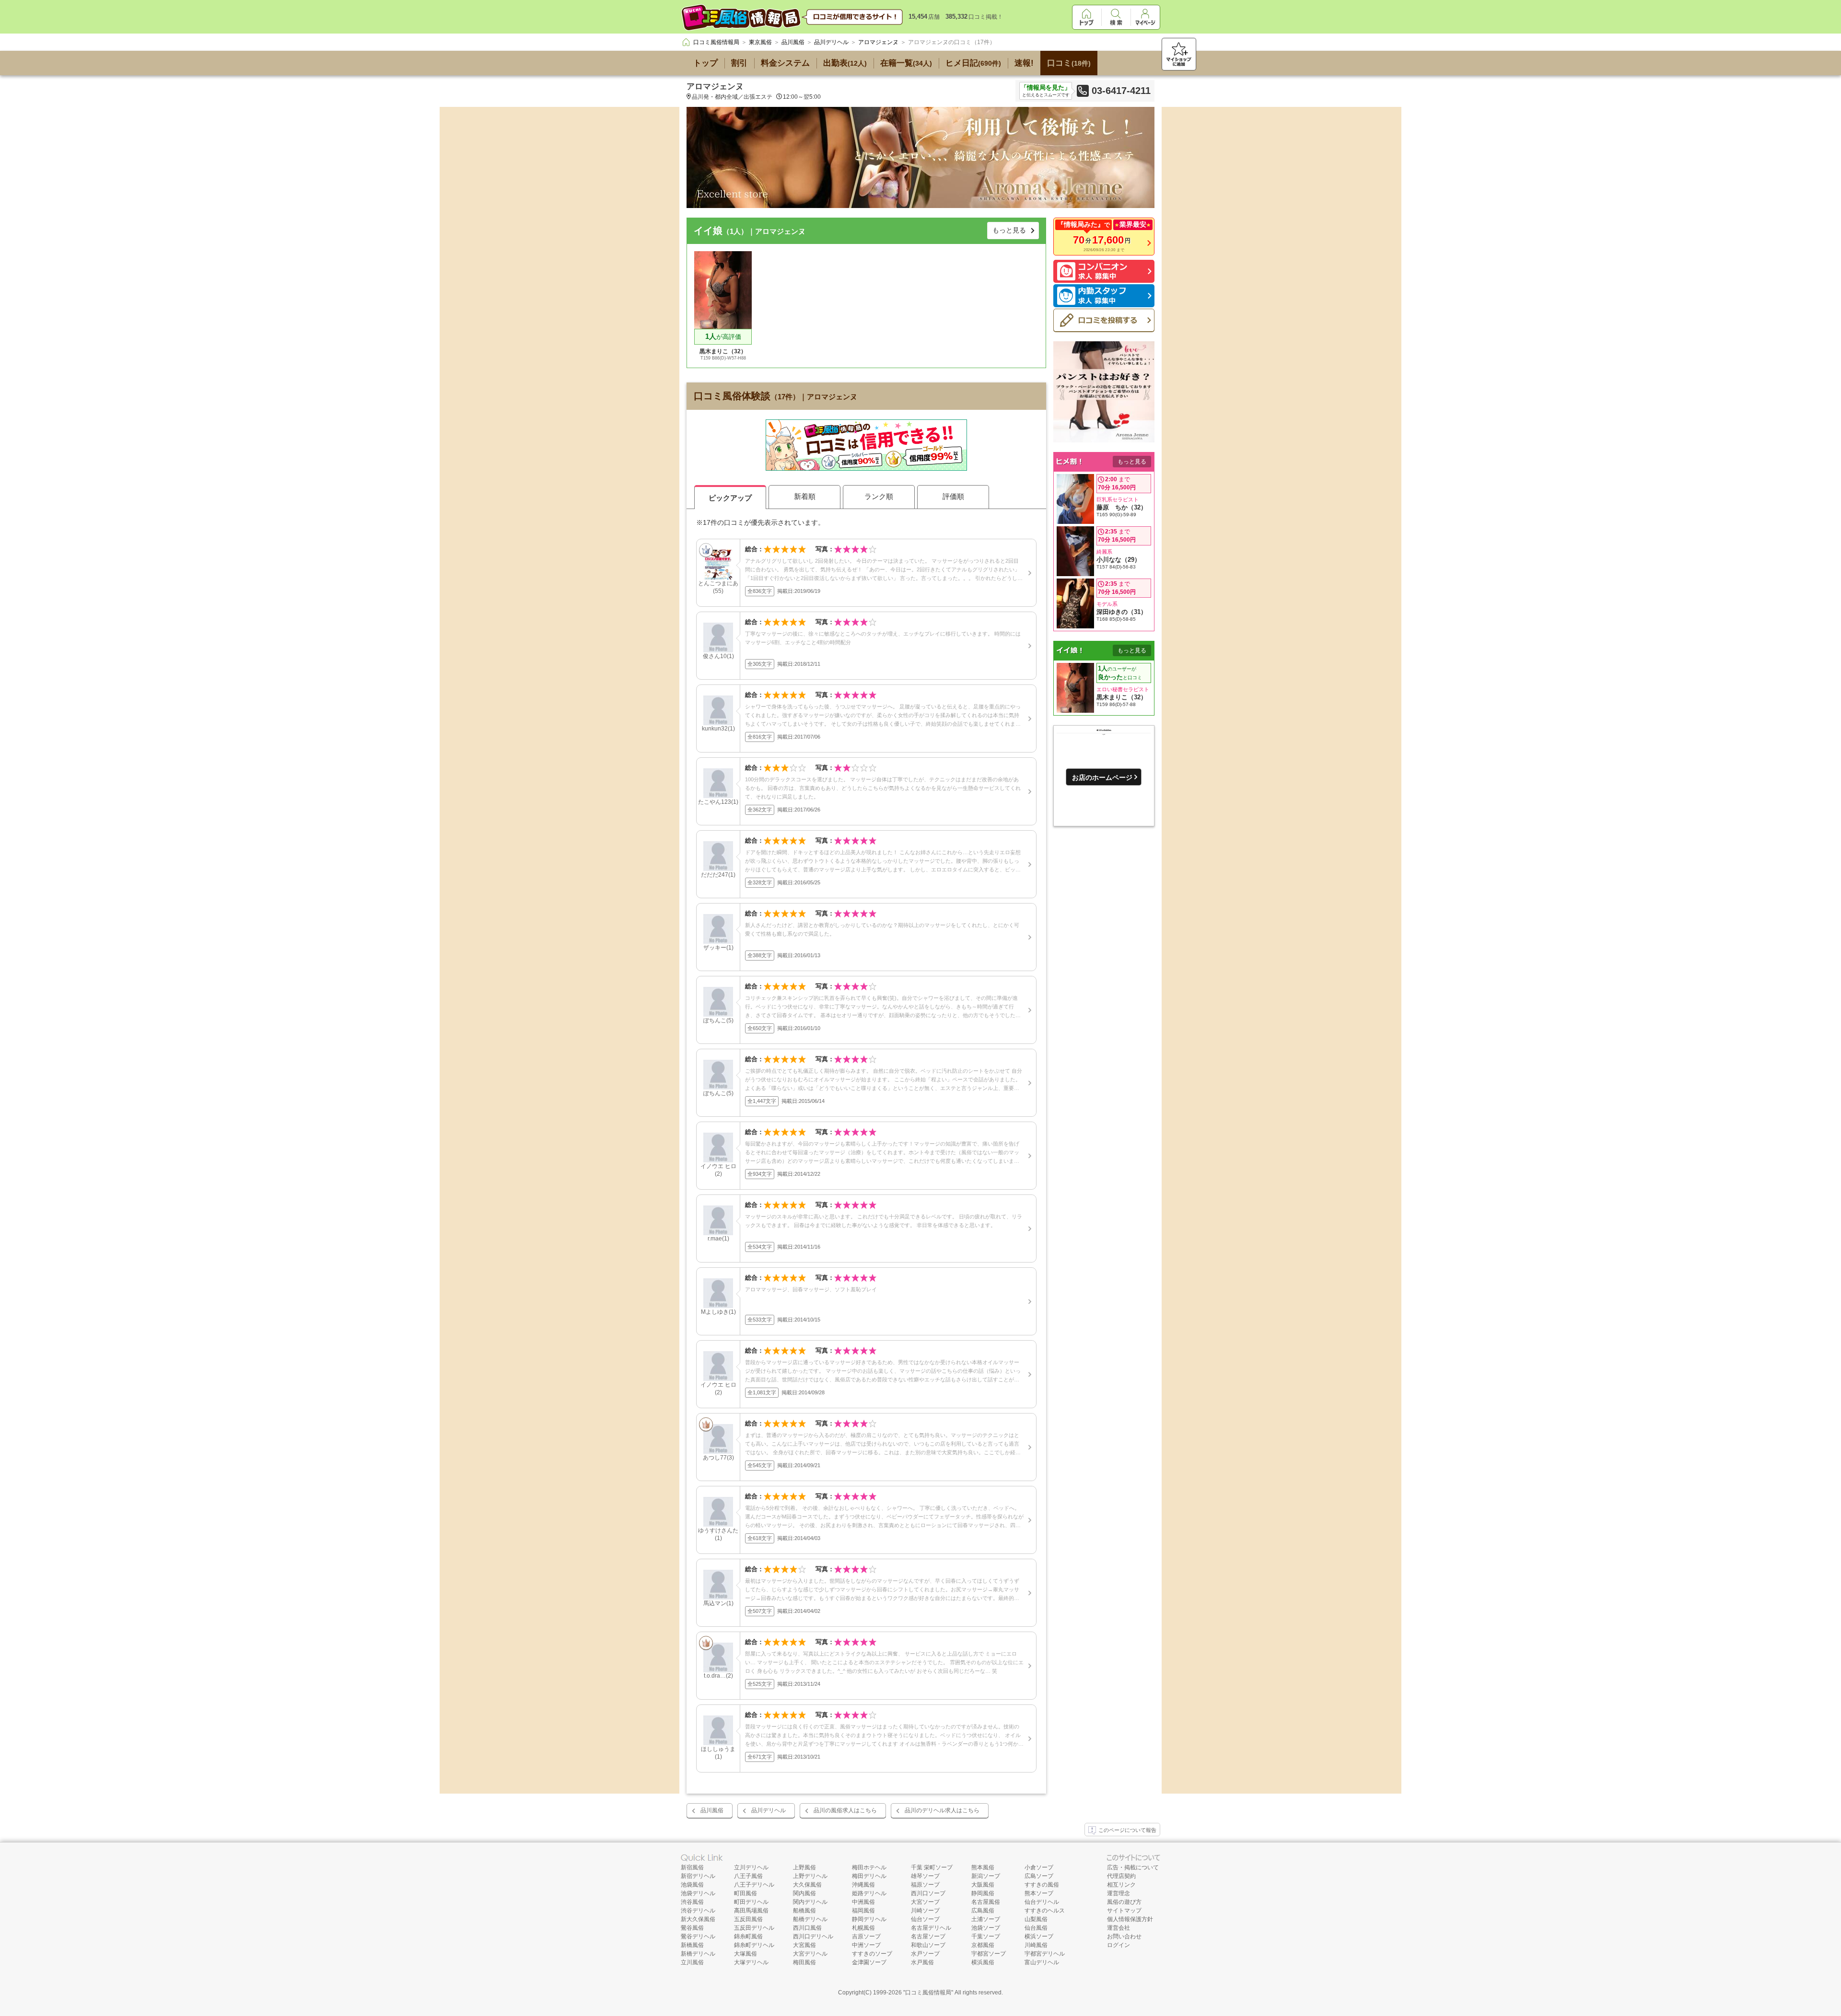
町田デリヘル (751, 1902)
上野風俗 (804, 1867)
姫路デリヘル (869, 1893)
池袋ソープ (986, 1928)
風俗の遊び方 (1124, 1902)
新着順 (805, 496)
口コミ (1069, 63)
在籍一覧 (906, 63)
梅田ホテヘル (869, 1867)
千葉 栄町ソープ (932, 1867)
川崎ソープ (925, 1911)
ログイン (1119, 1945)
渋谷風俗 (692, 1902)
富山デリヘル (1042, 1962)
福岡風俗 (863, 1911)
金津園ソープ (869, 1962)
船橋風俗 (804, 1911)
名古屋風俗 (986, 1902)
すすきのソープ (872, 1954)
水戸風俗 (922, 1962)
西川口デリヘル (813, 1936)
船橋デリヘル (810, 1919)
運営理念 (1119, 1893)
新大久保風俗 (698, 1919)
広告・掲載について (1133, 1867)
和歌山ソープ (928, 1945)
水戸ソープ (925, 1954)
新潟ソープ (986, 1876)
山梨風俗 (1036, 1919)
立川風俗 (692, 1962)
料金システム (785, 63)
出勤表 (845, 63)
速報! (1024, 63)
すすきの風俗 (1042, 1885)
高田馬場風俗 (751, 1911)
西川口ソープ (928, 1893)
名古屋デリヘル (931, 1928)
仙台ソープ (925, 1919)
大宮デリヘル (810, 1954)
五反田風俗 (748, 1919)
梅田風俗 (804, 1962)
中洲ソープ (866, 1945)
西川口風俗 (807, 1928)
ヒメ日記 (973, 63)
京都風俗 (983, 1945)
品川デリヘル (769, 1810)
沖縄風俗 (863, 1885)
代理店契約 (1121, 1876)
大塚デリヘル (751, 1962)
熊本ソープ (1039, 1893)
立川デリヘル (751, 1867)
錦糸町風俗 (748, 1936)
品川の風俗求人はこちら (845, 1810)
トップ (705, 63)
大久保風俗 (807, 1885)
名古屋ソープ (928, 1936)
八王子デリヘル (754, 1885)
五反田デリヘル (754, 1928)
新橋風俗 (692, 1945)
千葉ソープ (986, 1936)
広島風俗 (983, 1911)
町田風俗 (746, 1893)
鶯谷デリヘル (698, 1936)
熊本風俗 (983, 1867)
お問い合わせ (1124, 1936)
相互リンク (1121, 1885)
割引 (739, 63)
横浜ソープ (1039, 1936)
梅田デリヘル (869, 1876)
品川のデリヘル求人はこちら (942, 1810)
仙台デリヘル (1042, 1902)
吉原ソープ (866, 1936)
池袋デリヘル (698, 1893)
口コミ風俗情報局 (928, 1993)
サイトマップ (1124, 1911)
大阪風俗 (983, 1885)
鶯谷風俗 (692, 1928)
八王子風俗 (748, 1876)
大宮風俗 (804, 1945)
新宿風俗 (692, 1867)
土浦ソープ (986, 1919)
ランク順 (879, 496)
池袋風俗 (692, 1885)
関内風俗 (804, 1893)
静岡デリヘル (869, 1919)
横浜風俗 (983, 1962)
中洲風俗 (863, 1902)
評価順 (953, 496)
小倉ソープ (1039, 1867)
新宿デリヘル (698, 1876)
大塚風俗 (746, 1954)
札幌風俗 (863, 1928)
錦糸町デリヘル (754, 1945)
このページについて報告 (1127, 1830)
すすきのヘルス (1045, 1911)
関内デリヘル (810, 1902)
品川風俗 (712, 1810)
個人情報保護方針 (1130, 1919)
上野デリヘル (810, 1876)
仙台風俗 (1036, 1928)
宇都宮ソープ (989, 1954)
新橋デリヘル (698, 1954)
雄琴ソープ (925, 1876)
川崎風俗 (1036, 1945)
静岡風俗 (983, 1893)
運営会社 (1119, 1928)
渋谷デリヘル (698, 1911)
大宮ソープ (925, 1902)
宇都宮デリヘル (1045, 1954)
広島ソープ (1039, 1876)
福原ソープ (925, 1885)
